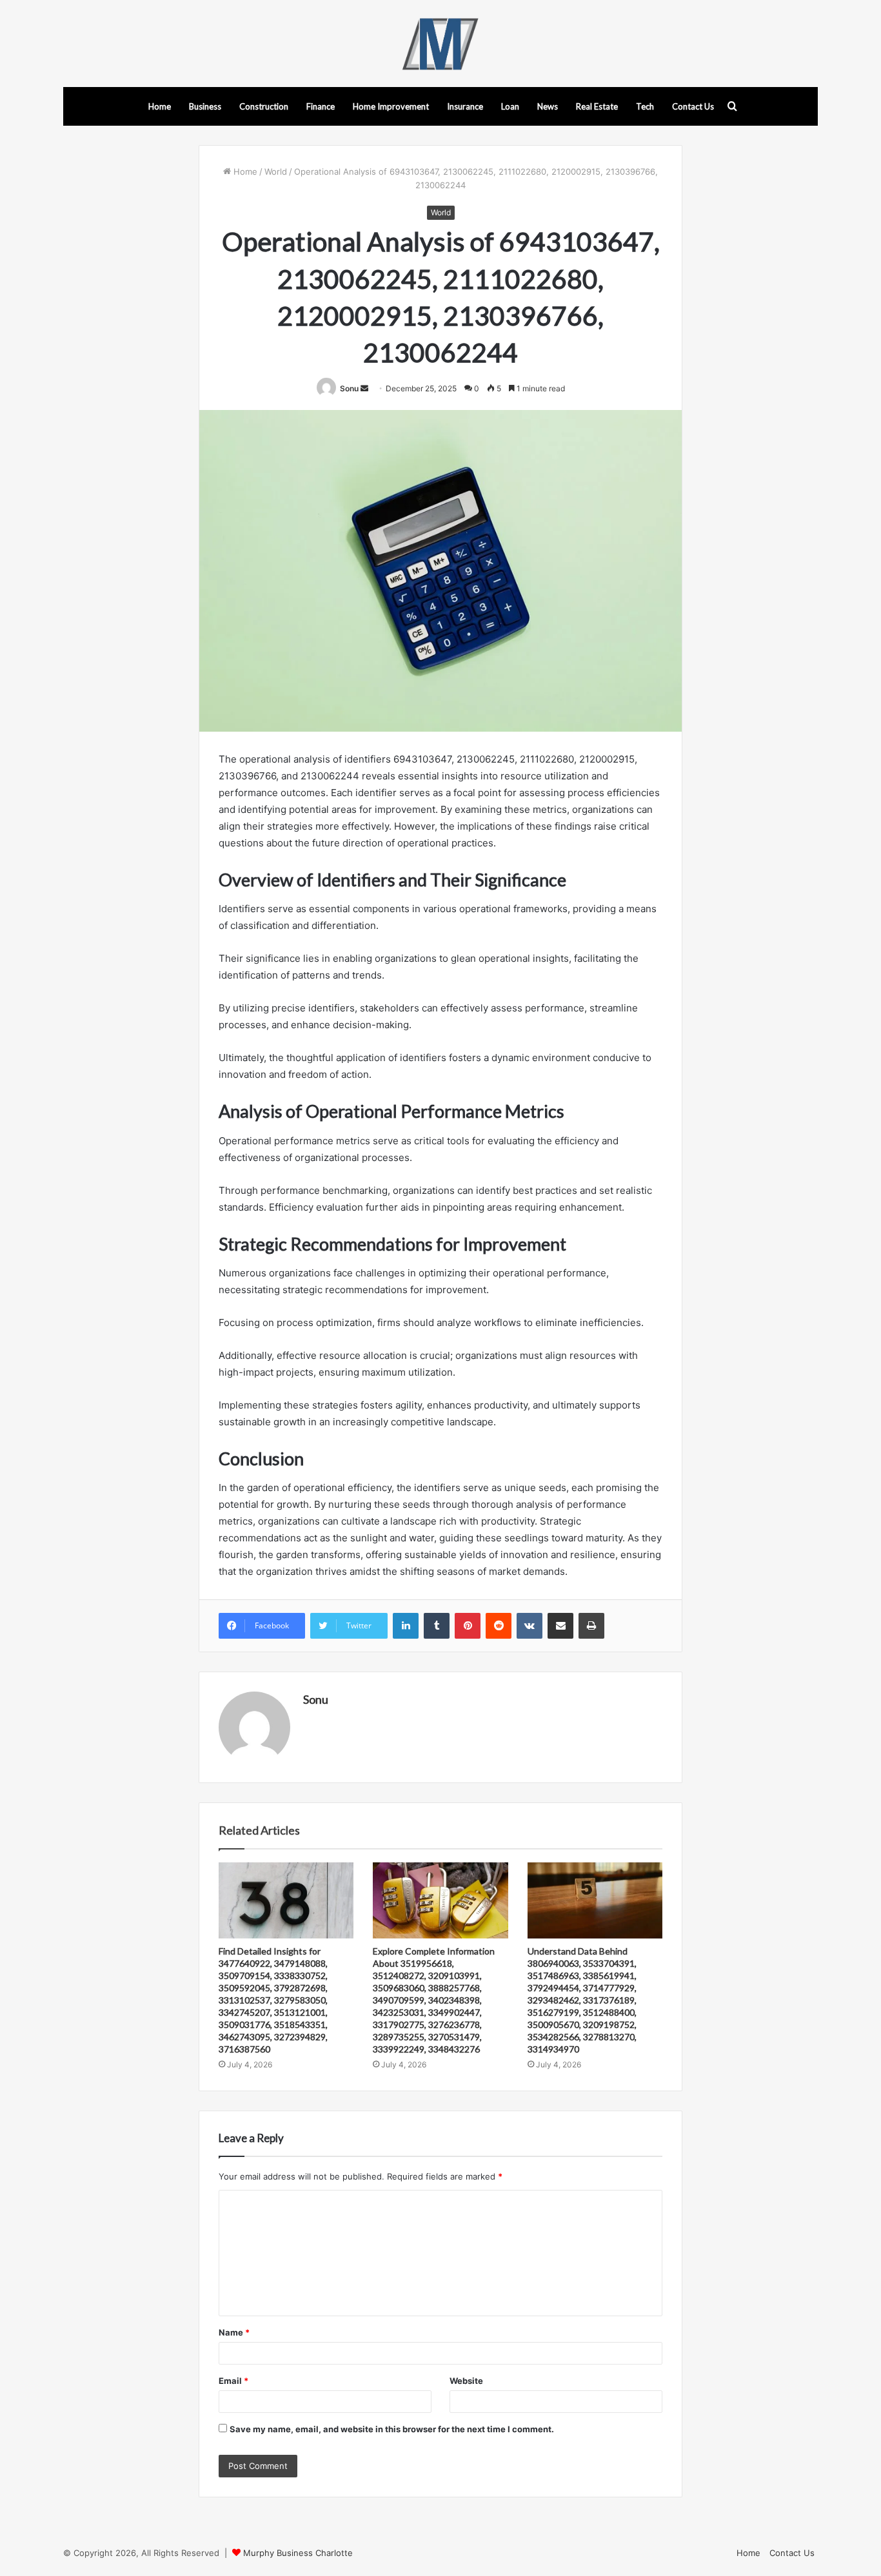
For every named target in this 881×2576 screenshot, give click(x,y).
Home (160, 106)
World (276, 171)
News (548, 106)
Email (233, 2381)
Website (466, 2381)
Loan (510, 106)
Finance (321, 106)
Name (234, 2332)
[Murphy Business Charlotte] (440, 44)
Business (205, 106)
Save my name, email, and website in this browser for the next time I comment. (392, 2429)
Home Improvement (391, 106)
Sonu (349, 388)
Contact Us (693, 106)
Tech (645, 106)
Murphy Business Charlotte (298, 2553)
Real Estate (597, 106)
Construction (264, 106)
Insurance (465, 106)
